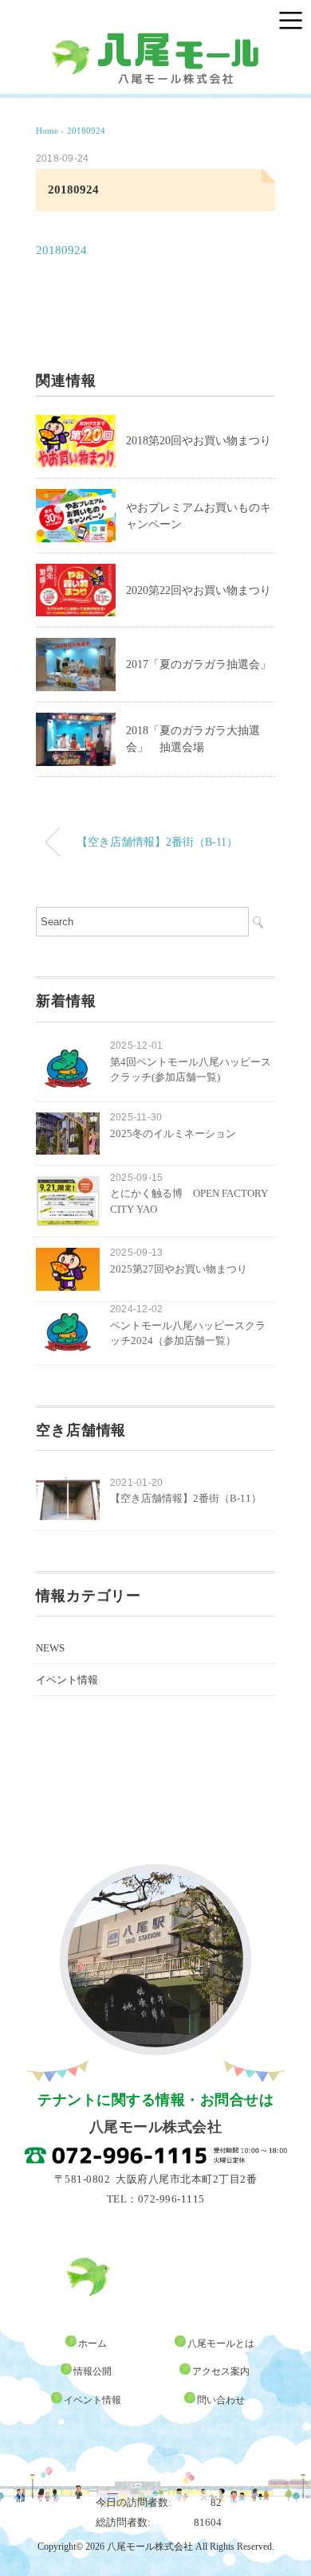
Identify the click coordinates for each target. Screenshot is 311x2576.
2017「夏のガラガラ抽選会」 (199, 665)
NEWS (50, 1648)
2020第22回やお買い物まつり (199, 590)
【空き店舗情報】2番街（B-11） (157, 842)
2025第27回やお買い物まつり (179, 1269)
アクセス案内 (221, 2371)
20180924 (86, 131)
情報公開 (93, 2371)
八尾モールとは (221, 2343)
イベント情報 (67, 1680)
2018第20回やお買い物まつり (199, 441)
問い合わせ (221, 2400)
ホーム (93, 2343)
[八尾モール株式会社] (156, 39)
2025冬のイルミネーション (173, 1134)
